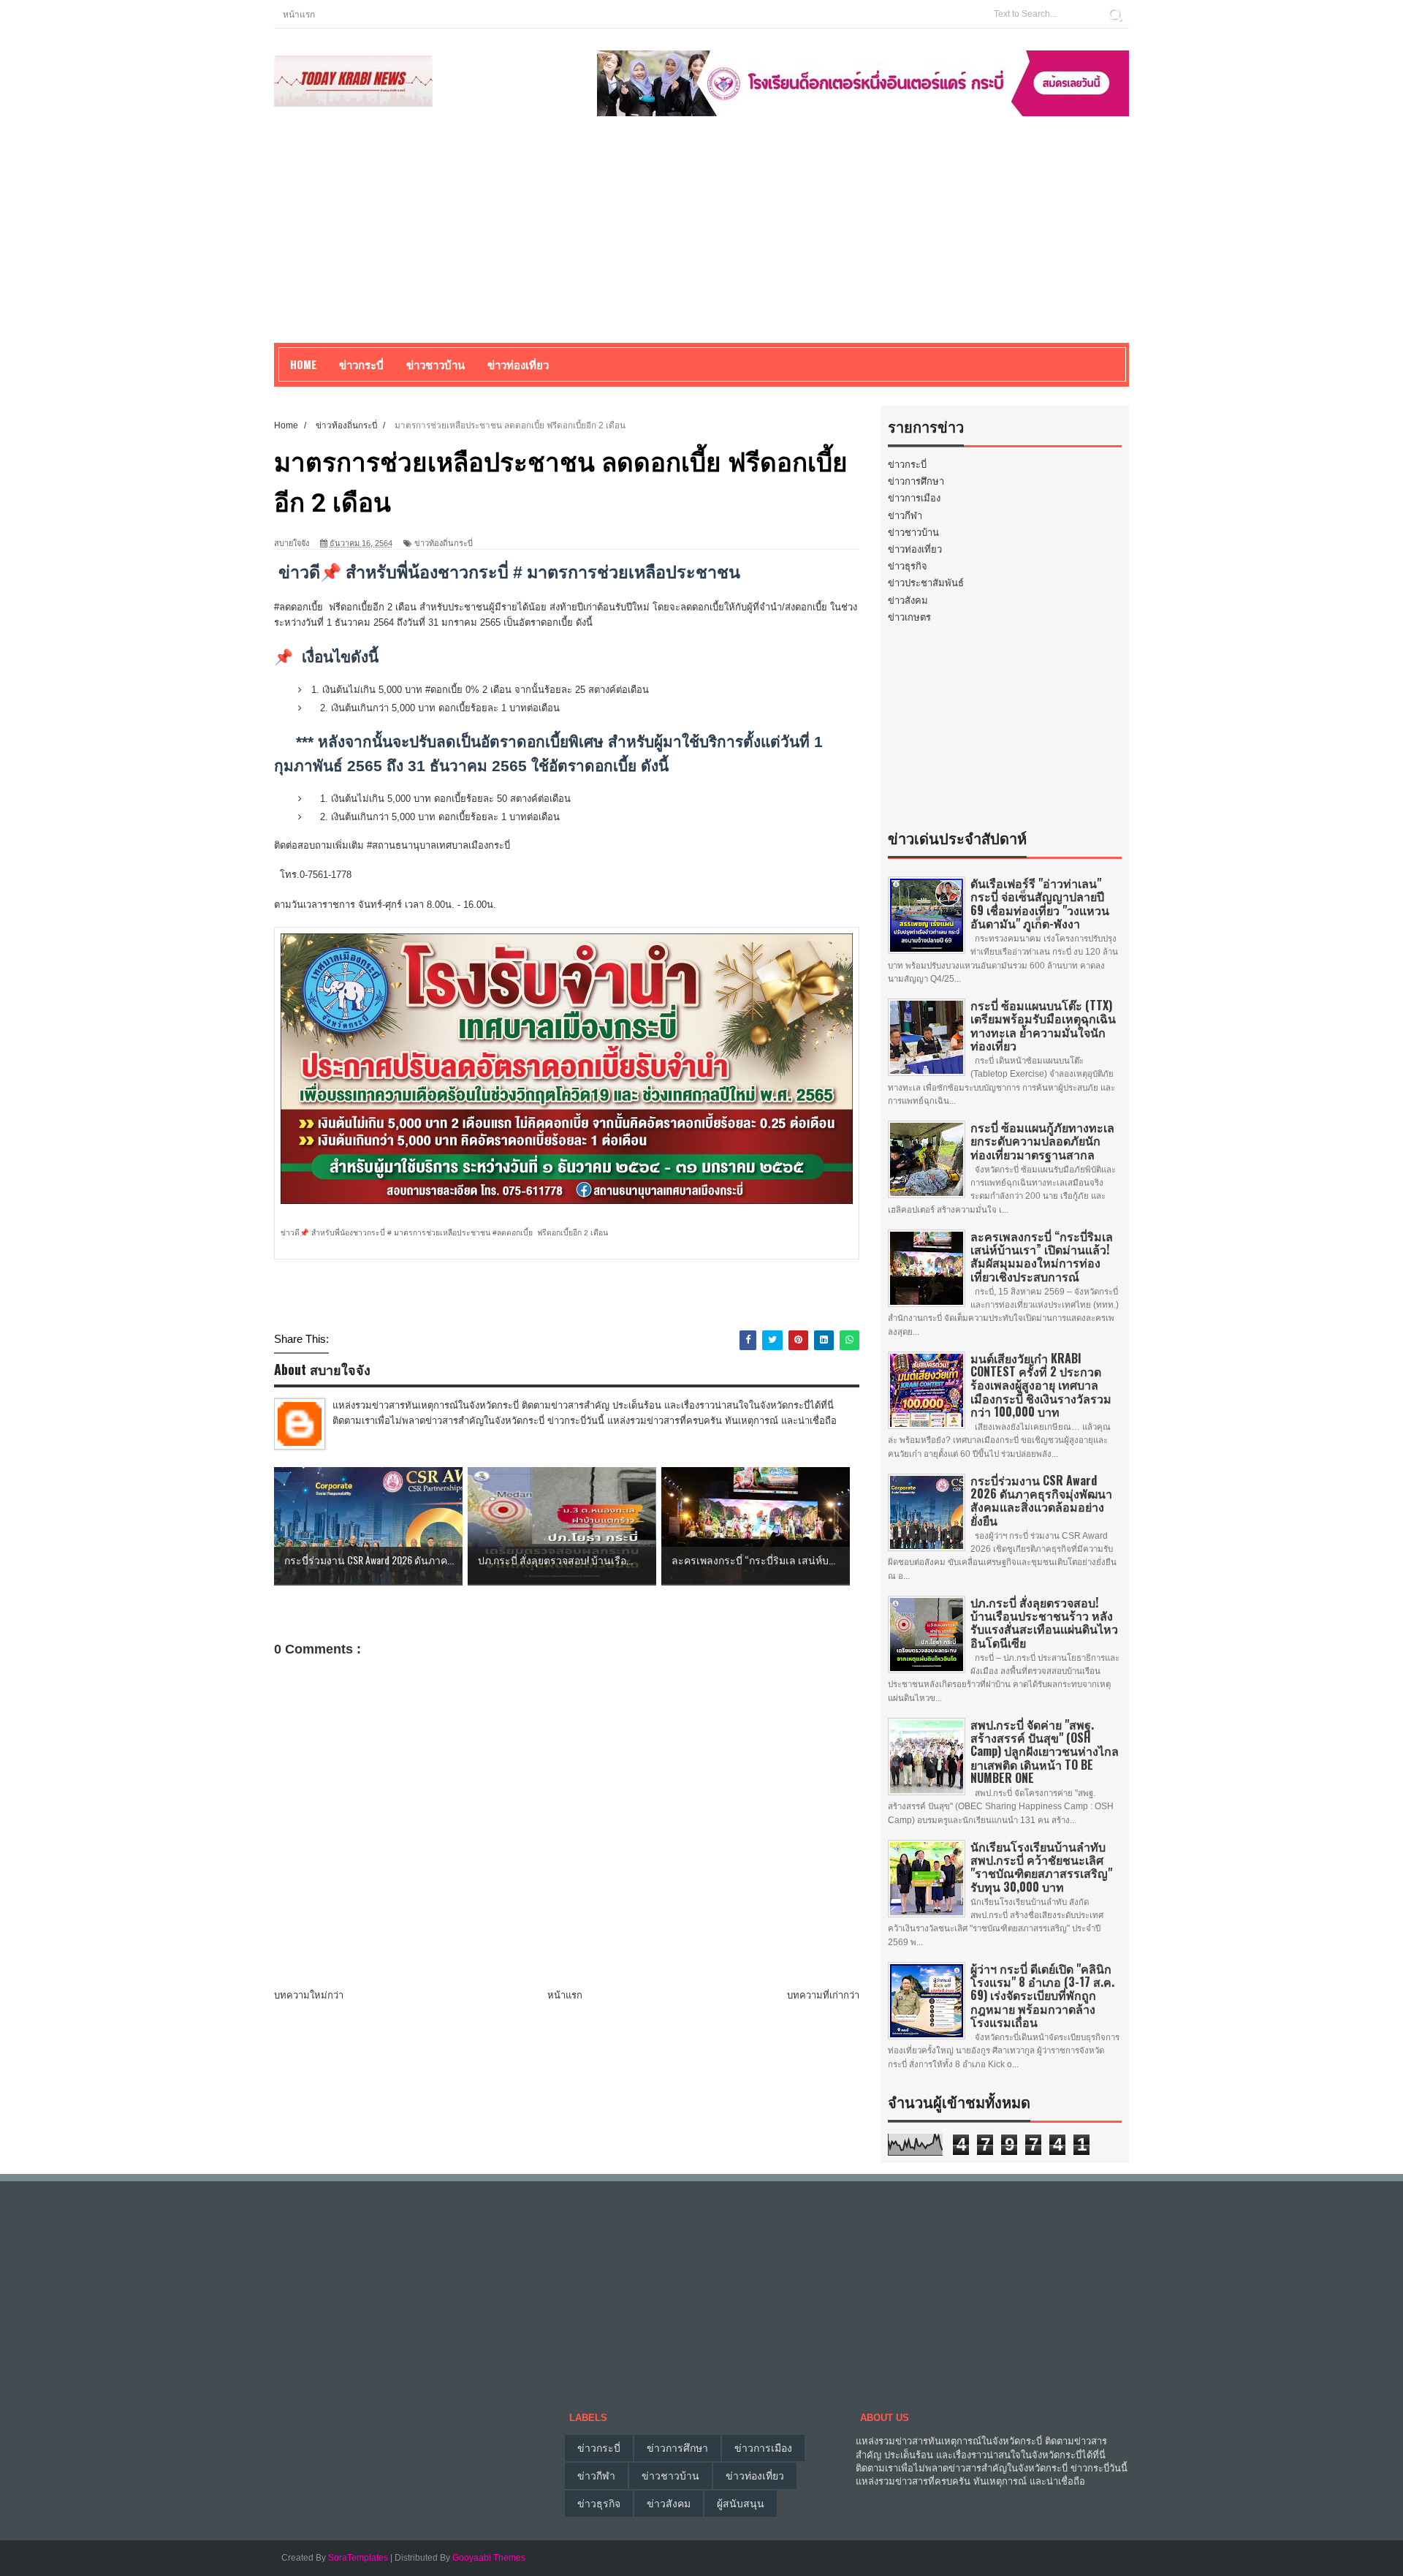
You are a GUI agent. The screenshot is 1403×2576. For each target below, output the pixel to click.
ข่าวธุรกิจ (908, 566)
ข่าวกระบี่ (907, 465)
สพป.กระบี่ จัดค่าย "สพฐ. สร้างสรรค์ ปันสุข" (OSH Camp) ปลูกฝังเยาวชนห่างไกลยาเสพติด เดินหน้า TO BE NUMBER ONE (1045, 1751)
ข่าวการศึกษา (916, 481)
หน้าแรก (299, 14)
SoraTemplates (358, 2558)
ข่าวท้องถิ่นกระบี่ (444, 543)
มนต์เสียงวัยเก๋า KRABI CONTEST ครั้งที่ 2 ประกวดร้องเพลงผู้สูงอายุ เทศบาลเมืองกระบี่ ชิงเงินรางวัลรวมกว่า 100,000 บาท (1041, 1385)
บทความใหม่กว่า (309, 1995)
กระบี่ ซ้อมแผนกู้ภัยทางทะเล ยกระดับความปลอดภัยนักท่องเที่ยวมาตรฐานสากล (1042, 1140)
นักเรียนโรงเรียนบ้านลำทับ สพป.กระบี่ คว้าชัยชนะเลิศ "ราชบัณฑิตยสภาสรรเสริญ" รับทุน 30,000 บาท (1041, 1867)
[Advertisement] (701, 240)
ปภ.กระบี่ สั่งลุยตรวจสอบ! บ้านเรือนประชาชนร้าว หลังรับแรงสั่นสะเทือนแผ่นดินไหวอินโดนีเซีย (1044, 1622)
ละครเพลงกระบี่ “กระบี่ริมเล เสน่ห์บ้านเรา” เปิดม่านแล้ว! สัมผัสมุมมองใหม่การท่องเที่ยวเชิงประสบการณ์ (1042, 1256)
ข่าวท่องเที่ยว (915, 549)
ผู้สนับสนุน (741, 2504)
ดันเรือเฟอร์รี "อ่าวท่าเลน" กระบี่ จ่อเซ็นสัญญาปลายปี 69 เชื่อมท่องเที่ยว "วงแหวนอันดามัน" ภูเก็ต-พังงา (1040, 903)
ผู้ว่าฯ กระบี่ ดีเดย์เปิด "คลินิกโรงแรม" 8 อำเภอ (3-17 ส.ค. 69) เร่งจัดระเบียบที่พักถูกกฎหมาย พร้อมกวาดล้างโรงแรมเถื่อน (1042, 1995)
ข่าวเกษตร (909, 617)
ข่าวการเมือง (914, 498)
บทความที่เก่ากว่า (823, 1995)
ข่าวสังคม (908, 601)
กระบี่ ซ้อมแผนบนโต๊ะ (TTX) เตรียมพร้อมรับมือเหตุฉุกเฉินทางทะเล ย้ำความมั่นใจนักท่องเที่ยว (1043, 1025)
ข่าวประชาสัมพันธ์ (926, 583)
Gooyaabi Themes (489, 2558)
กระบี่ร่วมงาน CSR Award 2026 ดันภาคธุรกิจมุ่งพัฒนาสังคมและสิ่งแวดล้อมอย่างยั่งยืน (1041, 1500)
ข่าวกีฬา (905, 516)
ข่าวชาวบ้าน (436, 364)
